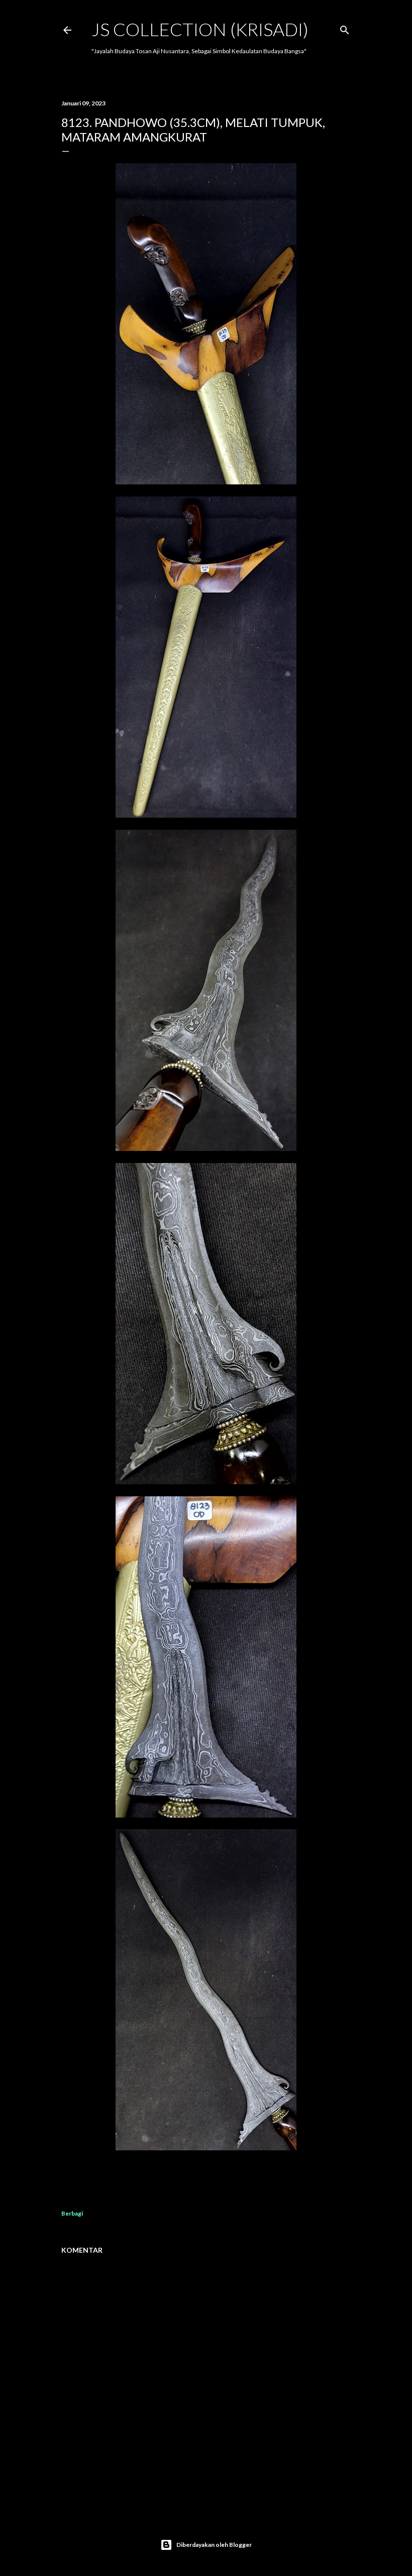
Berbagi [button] (72, 2213)
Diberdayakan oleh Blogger (214, 2545)
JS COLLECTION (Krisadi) (200, 29)
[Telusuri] (345, 28)
